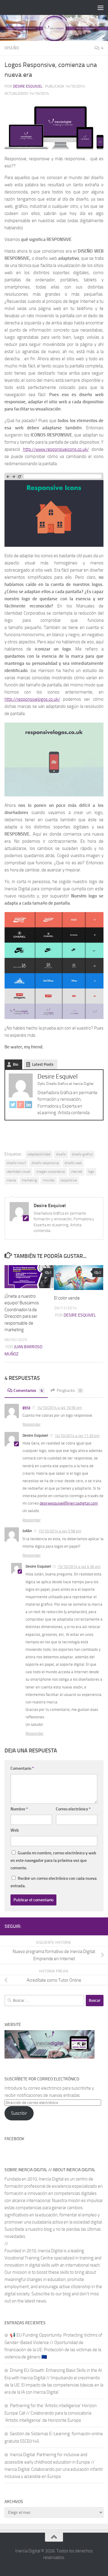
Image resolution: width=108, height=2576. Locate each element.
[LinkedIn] (28, 1106)
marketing (29, 1180)
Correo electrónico (73, 1809)
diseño (61, 1154)
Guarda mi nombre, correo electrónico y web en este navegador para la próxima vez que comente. (53, 1860)
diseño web (73, 1163)
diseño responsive (45, 1163)
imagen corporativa (50, 1172)
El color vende (67, 1298)
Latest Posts (43, 1064)
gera (26, 1407)
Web (15, 1830)
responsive (69, 1180)
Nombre (19, 1809)
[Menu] (100, 7)
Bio (16, 1064)
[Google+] (21, 1106)
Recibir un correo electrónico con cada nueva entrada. (54, 1882)
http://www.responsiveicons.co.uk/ (56, 449)
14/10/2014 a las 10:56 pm (59, 1408)
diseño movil (16, 1163)
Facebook (14, 2139)
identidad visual (18, 1172)
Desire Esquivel (28, 86)
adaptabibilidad (39, 1154)
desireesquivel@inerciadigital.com (69, 1503)
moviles (49, 1180)
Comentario (22, 1768)
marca (11, 1180)
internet (76, 1172)
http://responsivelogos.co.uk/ (32, 699)
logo (91, 1172)
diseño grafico (82, 1154)
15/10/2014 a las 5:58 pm (60, 1531)
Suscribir (19, 2113)
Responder (32, 1424)
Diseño (12, 48)
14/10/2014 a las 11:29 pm (77, 1436)
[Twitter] (13, 1106)
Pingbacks (69, 1391)
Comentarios (28, 1391)
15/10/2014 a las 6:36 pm (79, 1567)
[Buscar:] (44, 2001)
